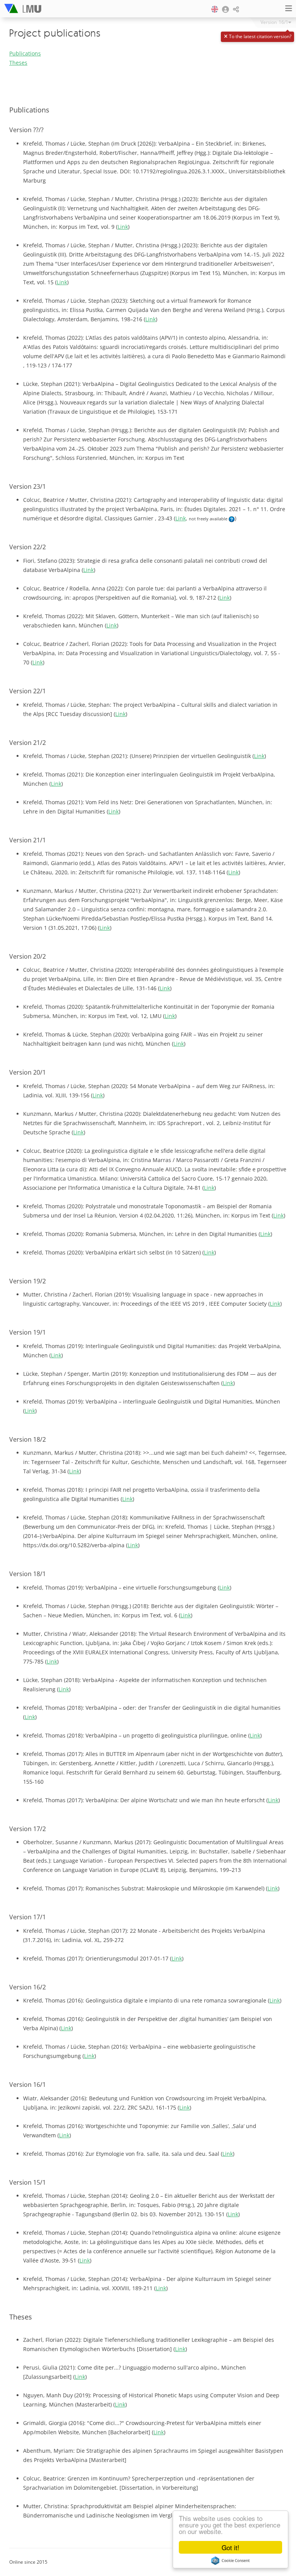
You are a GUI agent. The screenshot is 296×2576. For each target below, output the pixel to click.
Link (123, 227)
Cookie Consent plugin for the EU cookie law (230, 2561)
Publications (25, 53)
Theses (18, 63)
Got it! (230, 2547)
